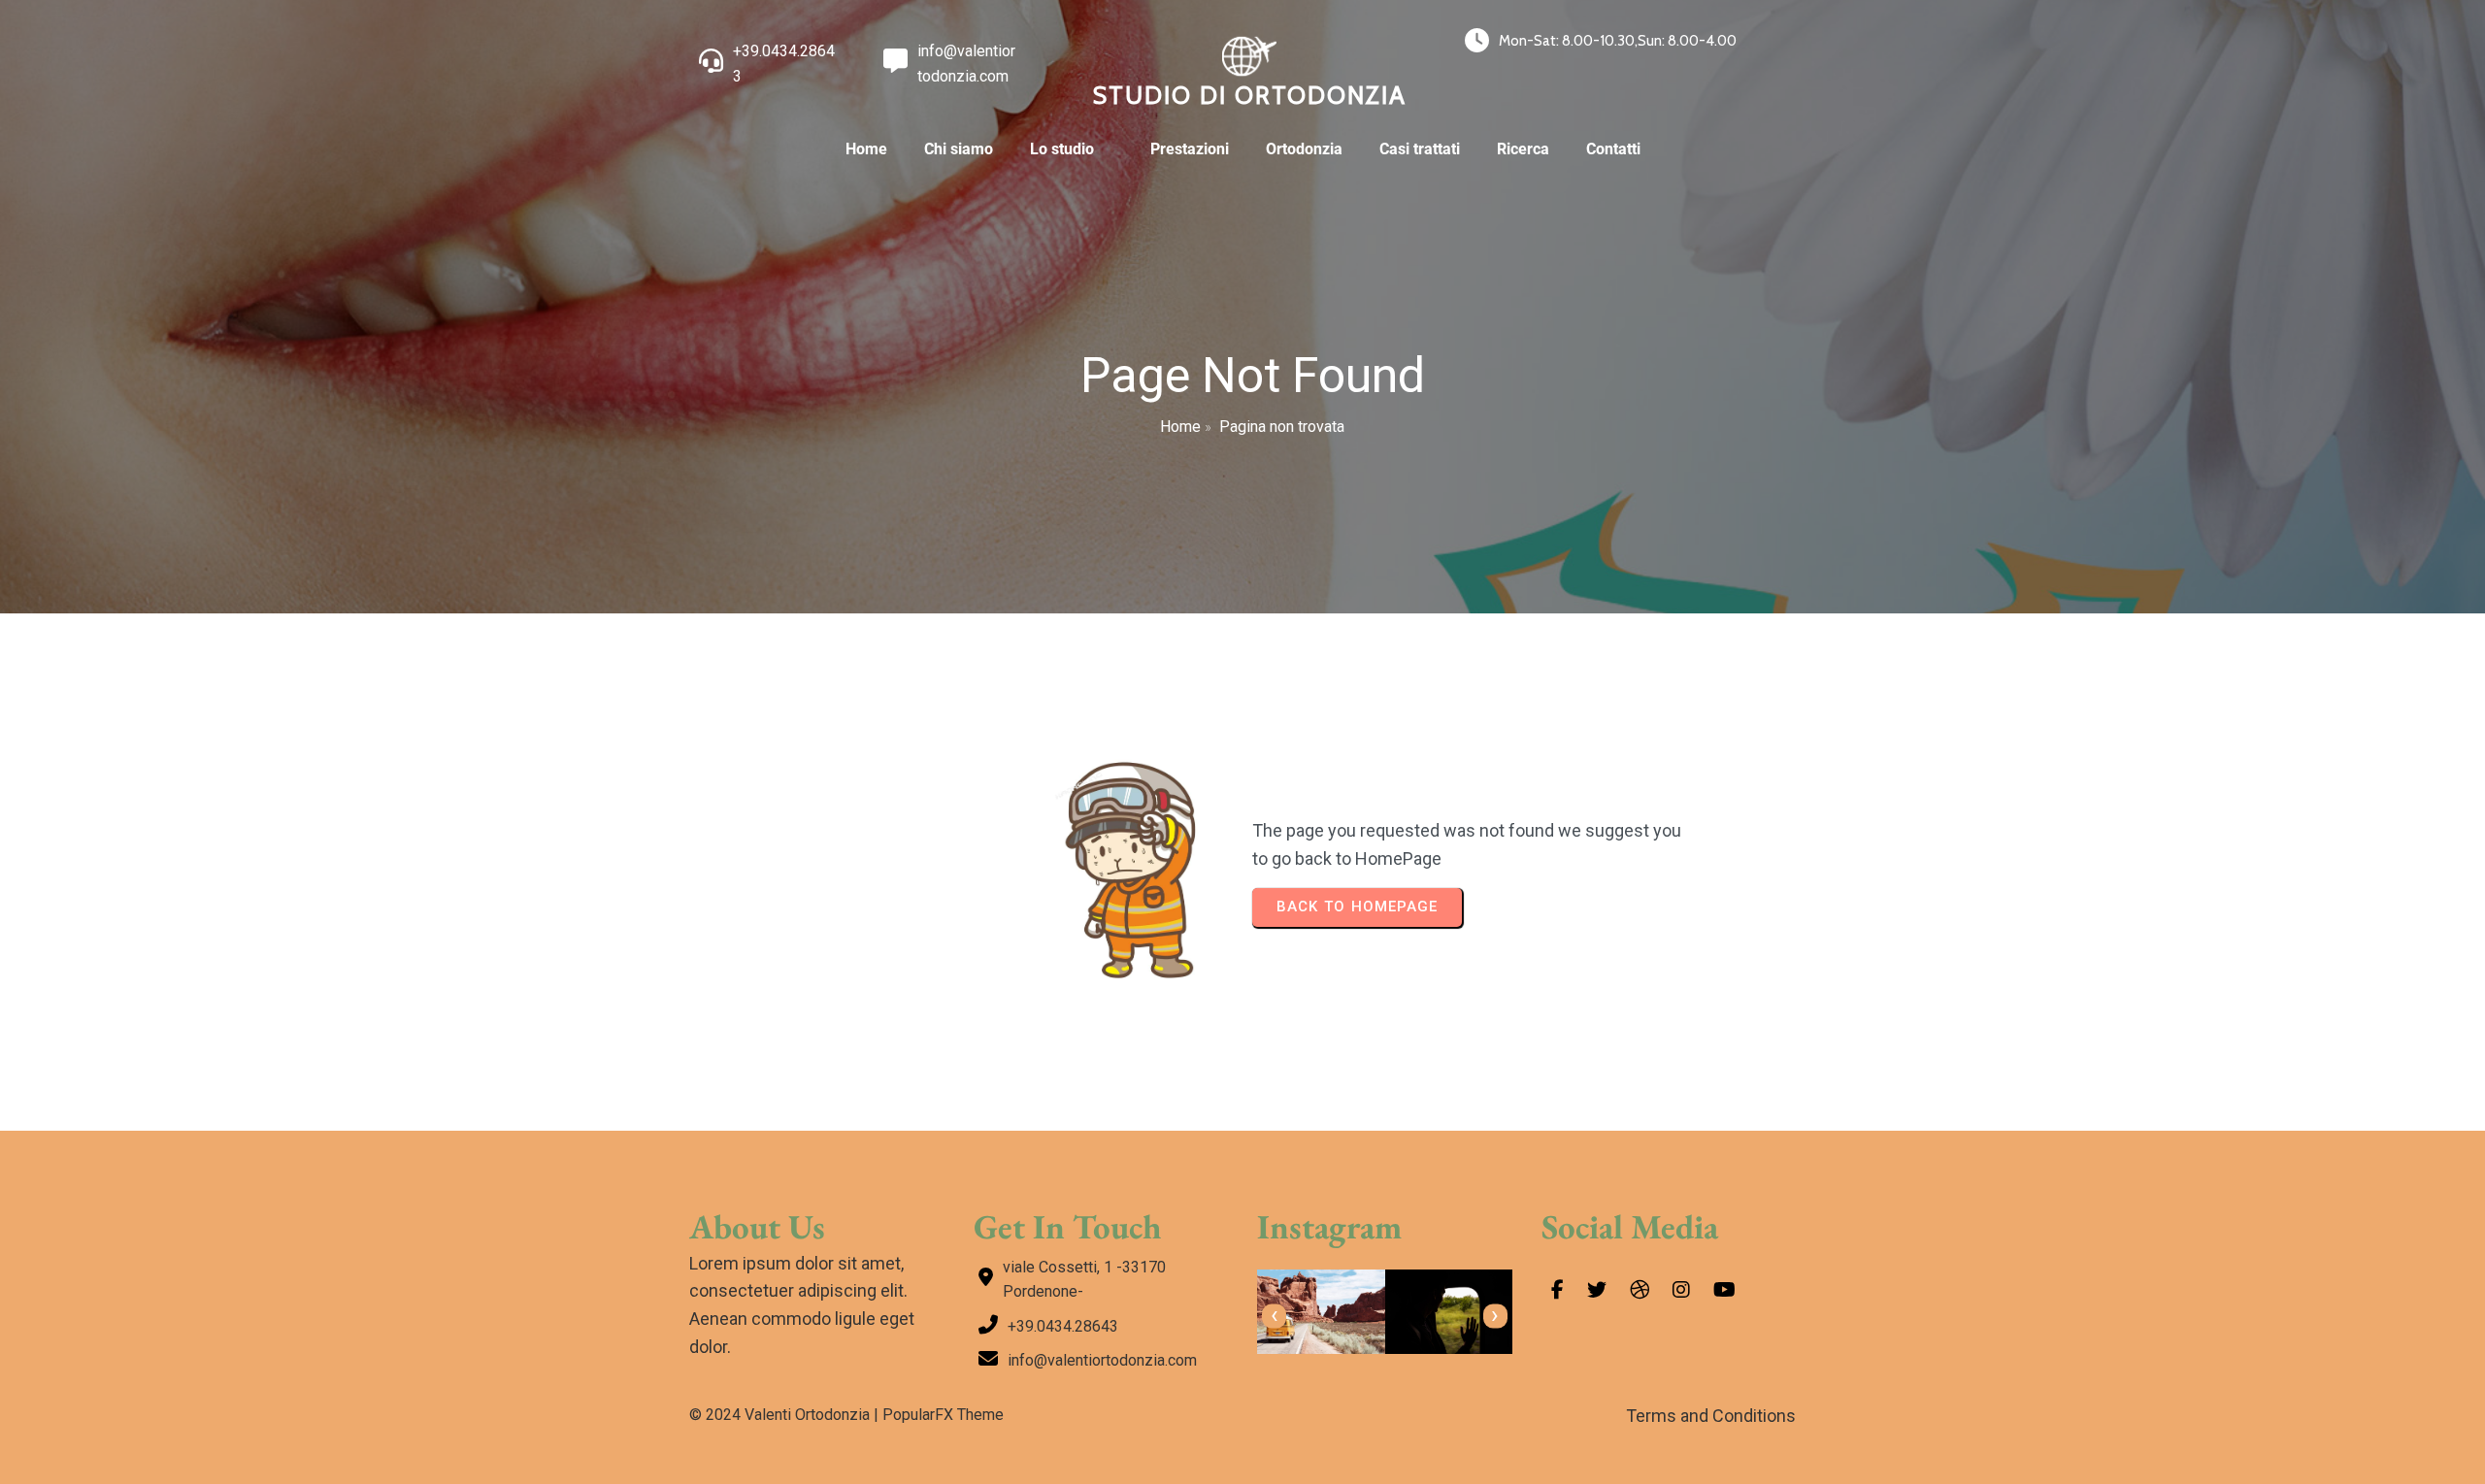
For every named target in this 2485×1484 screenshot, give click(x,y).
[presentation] (1274, 1317)
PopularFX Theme (943, 1415)
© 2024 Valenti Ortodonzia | (786, 1415)
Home (1180, 427)
